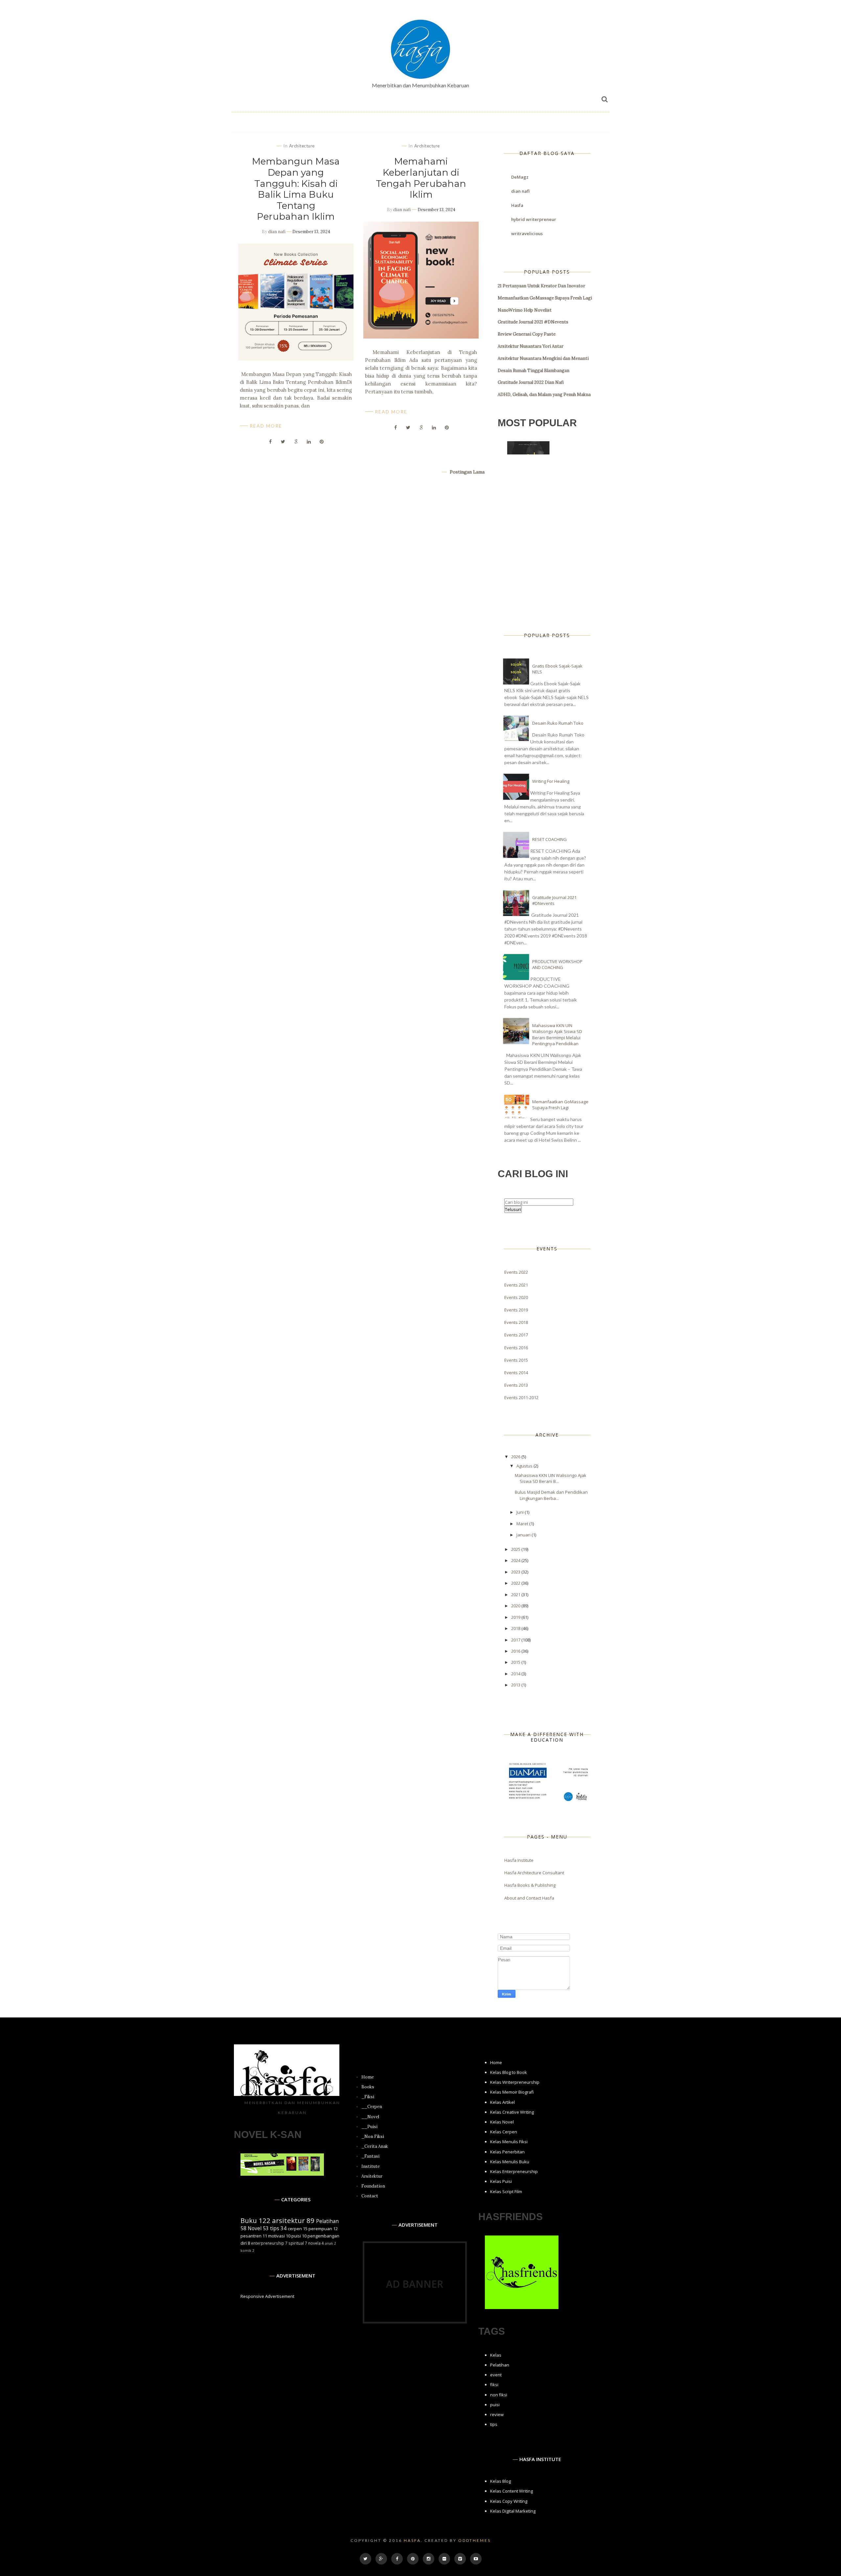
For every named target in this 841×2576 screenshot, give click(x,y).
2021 (516, 1595)
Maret (523, 1524)
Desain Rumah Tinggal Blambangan (534, 371)
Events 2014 (516, 1373)
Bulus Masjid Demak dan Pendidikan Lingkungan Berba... (551, 1495)
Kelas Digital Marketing (513, 2511)
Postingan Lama (466, 472)
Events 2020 (516, 1297)
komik (246, 2251)
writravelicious (527, 233)
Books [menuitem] (368, 2087)
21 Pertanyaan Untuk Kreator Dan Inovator (541, 286)
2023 (516, 1572)
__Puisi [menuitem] (369, 2127)
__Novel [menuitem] (370, 2117)
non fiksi (499, 2395)
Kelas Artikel (502, 2102)
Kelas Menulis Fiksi (509, 2142)
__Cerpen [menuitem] (372, 2107)
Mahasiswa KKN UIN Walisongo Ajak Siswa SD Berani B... (551, 1478)
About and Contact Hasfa (529, 1898)
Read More (266, 426)
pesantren (251, 2236)
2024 (516, 1560)
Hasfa (517, 205)
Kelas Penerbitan (507, 2152)
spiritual (296, 2243)
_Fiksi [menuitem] (368, 2097)
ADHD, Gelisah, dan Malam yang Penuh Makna (544, 395)
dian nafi (277, 232)
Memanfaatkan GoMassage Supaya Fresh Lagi (545, 298)
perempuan (320, 2229)
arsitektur (288, 2220)
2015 (516, 1662)
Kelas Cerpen (504, 2132)
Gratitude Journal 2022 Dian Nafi (531, 382)
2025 (516, 1549)
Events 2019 (516, 1310)
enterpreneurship (268, 2243)
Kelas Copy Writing (509, 2501)
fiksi (494, 2385)
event (496, 2375)
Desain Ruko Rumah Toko (558, 723)
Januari (524, 1535)
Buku (249, 2220)
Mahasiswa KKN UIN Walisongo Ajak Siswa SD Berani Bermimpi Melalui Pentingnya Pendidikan (557, 1035)
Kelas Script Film (506, 2191)
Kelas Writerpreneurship (515, 2082)
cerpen (295, 2229)
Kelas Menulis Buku (510, 2162)
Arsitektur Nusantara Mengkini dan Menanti (543, 358)
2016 (516, 1651)
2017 (516, 1640)
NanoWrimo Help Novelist (525, 310)
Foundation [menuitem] (373, 2186)
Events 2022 (516, 1272)
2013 (516, 1685)
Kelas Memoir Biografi (512, 2092)
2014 (516, 1674)
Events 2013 (516, 1385)
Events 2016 (516, 1348)
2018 (516, 1628)
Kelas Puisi (501, 2181)
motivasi (276, 2236)
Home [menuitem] (368, 2077)
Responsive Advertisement (267, 2296)
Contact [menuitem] (370, 2196)
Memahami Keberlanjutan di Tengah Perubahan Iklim (421, 178)
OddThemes (475, 2540)
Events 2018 (516, 1322)
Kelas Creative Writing (512, 2112)
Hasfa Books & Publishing (530, 1885)
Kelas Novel (502, 2122)
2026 (516, 1457)
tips (275, 2228)
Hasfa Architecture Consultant (534, 1873)
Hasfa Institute (519, 1860)
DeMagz (520, 177)
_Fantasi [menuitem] (370, 2156)
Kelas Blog (500, 2481)
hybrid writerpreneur (534, 219)
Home (496, 2062)
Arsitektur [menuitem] (372, 2176)
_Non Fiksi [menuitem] (373, 2136)
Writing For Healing (551, 781)
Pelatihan (327, 2221)
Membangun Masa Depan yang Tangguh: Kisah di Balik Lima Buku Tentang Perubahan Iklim (296, 189)
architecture (302, 146)
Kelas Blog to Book (509, 2072)
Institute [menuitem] (371, 2166)
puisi (296, 2236)
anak (329, 2243)
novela (314, 2243)
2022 (516, 1583)
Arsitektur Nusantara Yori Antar (531, 346)
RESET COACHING (549, 839)
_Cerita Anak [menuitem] (375, 2146)
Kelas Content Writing (511, 2491)
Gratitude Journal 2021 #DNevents (533, 322)
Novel (255, 2228)
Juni (521, 1512)
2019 (516, 1617)
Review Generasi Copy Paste (527, 334)
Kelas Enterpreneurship (514, 2171)
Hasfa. (413, 2540)
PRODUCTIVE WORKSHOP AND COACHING (557, 964)
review (497, 2414)
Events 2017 (516, 1335)
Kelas (496, 2355)
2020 (516, 1606)
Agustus (525, 1466)
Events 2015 (516, 1360)
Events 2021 (516, 1285)
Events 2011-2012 (521, 1398)
